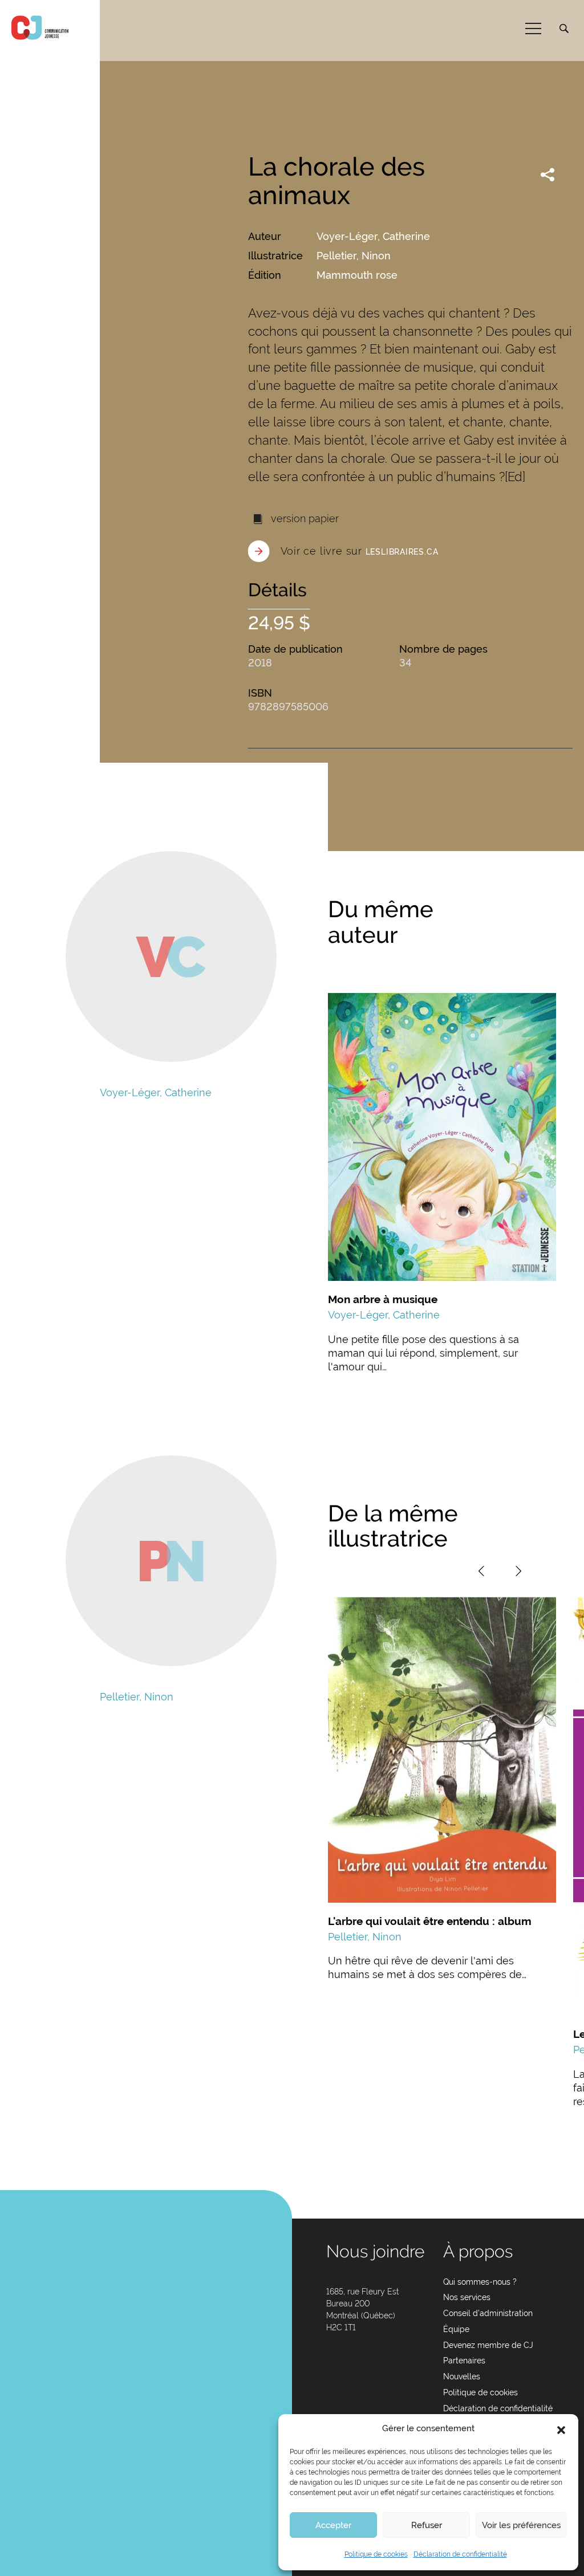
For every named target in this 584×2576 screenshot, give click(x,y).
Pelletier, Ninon (354, 256)
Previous (481, 1571)
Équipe (456, 2329)
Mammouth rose (357, 275)
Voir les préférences (521, 2525)
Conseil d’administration (488, 2313)
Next (518, 1571)
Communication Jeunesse (40, 28)
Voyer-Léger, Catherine (373, 236)
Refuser (427, 2525)
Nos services (467, 2297)
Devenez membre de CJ (488, 2345)
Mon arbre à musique (383, 1299)
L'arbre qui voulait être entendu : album (430, 1921)
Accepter (333, 2525)
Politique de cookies (376, 2554)
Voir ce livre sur (360, 551)
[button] (561, 2429)
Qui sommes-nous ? (480, 2282)
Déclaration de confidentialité (460, 2554)
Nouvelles (462, 2376)
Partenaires (464, 2361)
